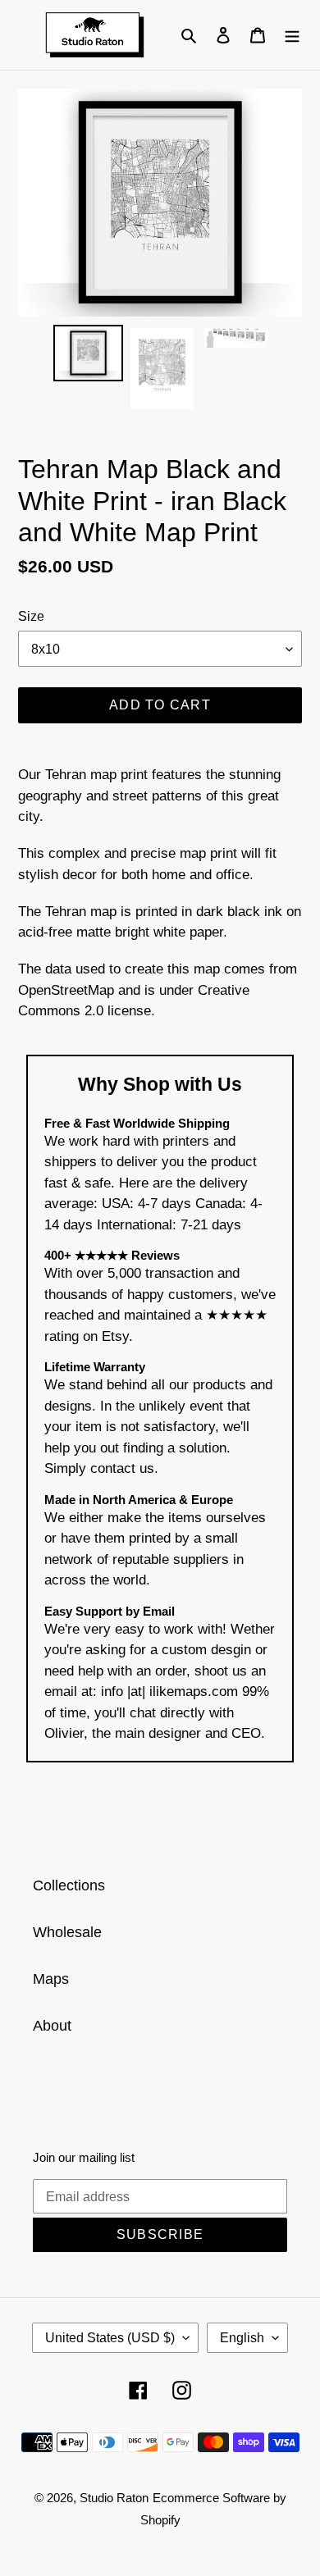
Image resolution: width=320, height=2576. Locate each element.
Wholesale (67, 1932)
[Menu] (292, 35)
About (52, 2026)
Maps (51, 1979)
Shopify (160, 2520)
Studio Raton (114, 2498)
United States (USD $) (110, 2338)
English (242, 2338)
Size (31, 616)
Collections (69, 1885)
